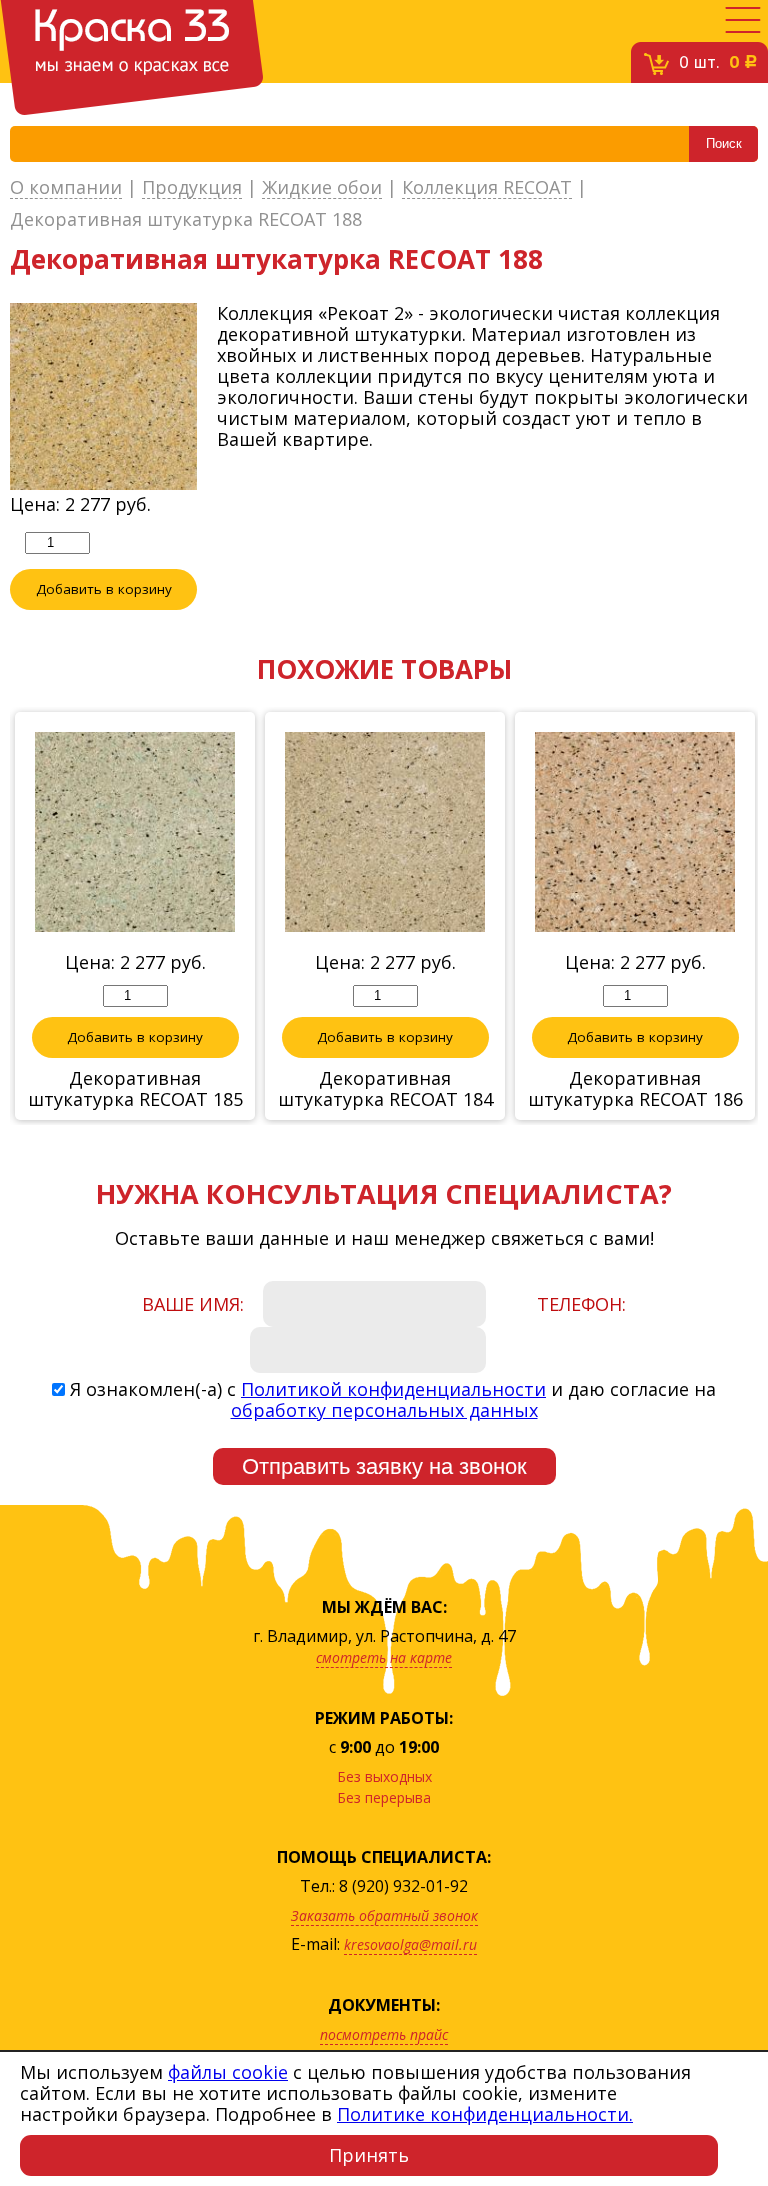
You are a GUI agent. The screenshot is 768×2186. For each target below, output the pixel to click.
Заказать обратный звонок (384, 1915)
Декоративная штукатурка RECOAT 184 (385, 1089)
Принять (369, 2155)
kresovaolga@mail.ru (410, 1944)
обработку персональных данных (384, 1410)
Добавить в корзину (104, 589)
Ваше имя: (193, 1304)
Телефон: (581, 1304)
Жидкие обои (322, 188)
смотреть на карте (384, 1657)
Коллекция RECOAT (487, 188)
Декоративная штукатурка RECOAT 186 (635, 1089)
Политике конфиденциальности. (485, 2114)
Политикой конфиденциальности (393, 1389)
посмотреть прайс (384, 2034)
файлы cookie (228, 2072)
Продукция (192, 188)
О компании (66, 188)
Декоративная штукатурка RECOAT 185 (135, 1089)
